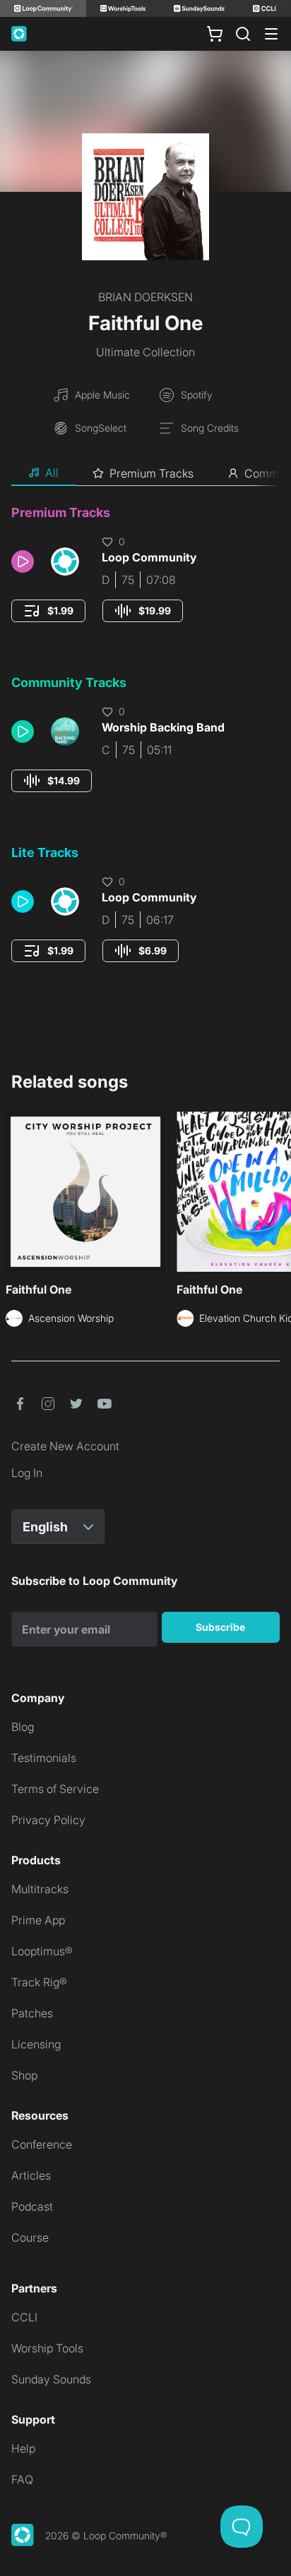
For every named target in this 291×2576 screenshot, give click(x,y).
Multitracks (40, 1889)
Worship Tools (47, 2348)
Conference (42, 2144)
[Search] (243, 34)
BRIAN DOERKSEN (145, 297)
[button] (25, 561)
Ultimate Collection (145, 352)
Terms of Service (55, 1789)
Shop (24, 2075)
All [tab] (52, 473)
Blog (23, 1727)
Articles (31, 2175)
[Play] (23, 561)
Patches (32, 2013)
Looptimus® (42, 1951)
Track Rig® (39, 1982)
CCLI (24, 2317)
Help (23, 2448)
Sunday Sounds (51, 2379)
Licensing (36, 2044)
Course (30, 2237)
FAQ (22, 2479)
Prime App (38, 1920)
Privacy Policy (48, 1820)
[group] (48, 611)
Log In (27, 1473)
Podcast (32, 2206)
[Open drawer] (271, 34)
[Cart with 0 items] (215, 34)
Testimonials (44, 1758)
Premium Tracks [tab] (152, 473)
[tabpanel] (145, 747)
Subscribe (220, 1627)
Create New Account (65, 1446)
